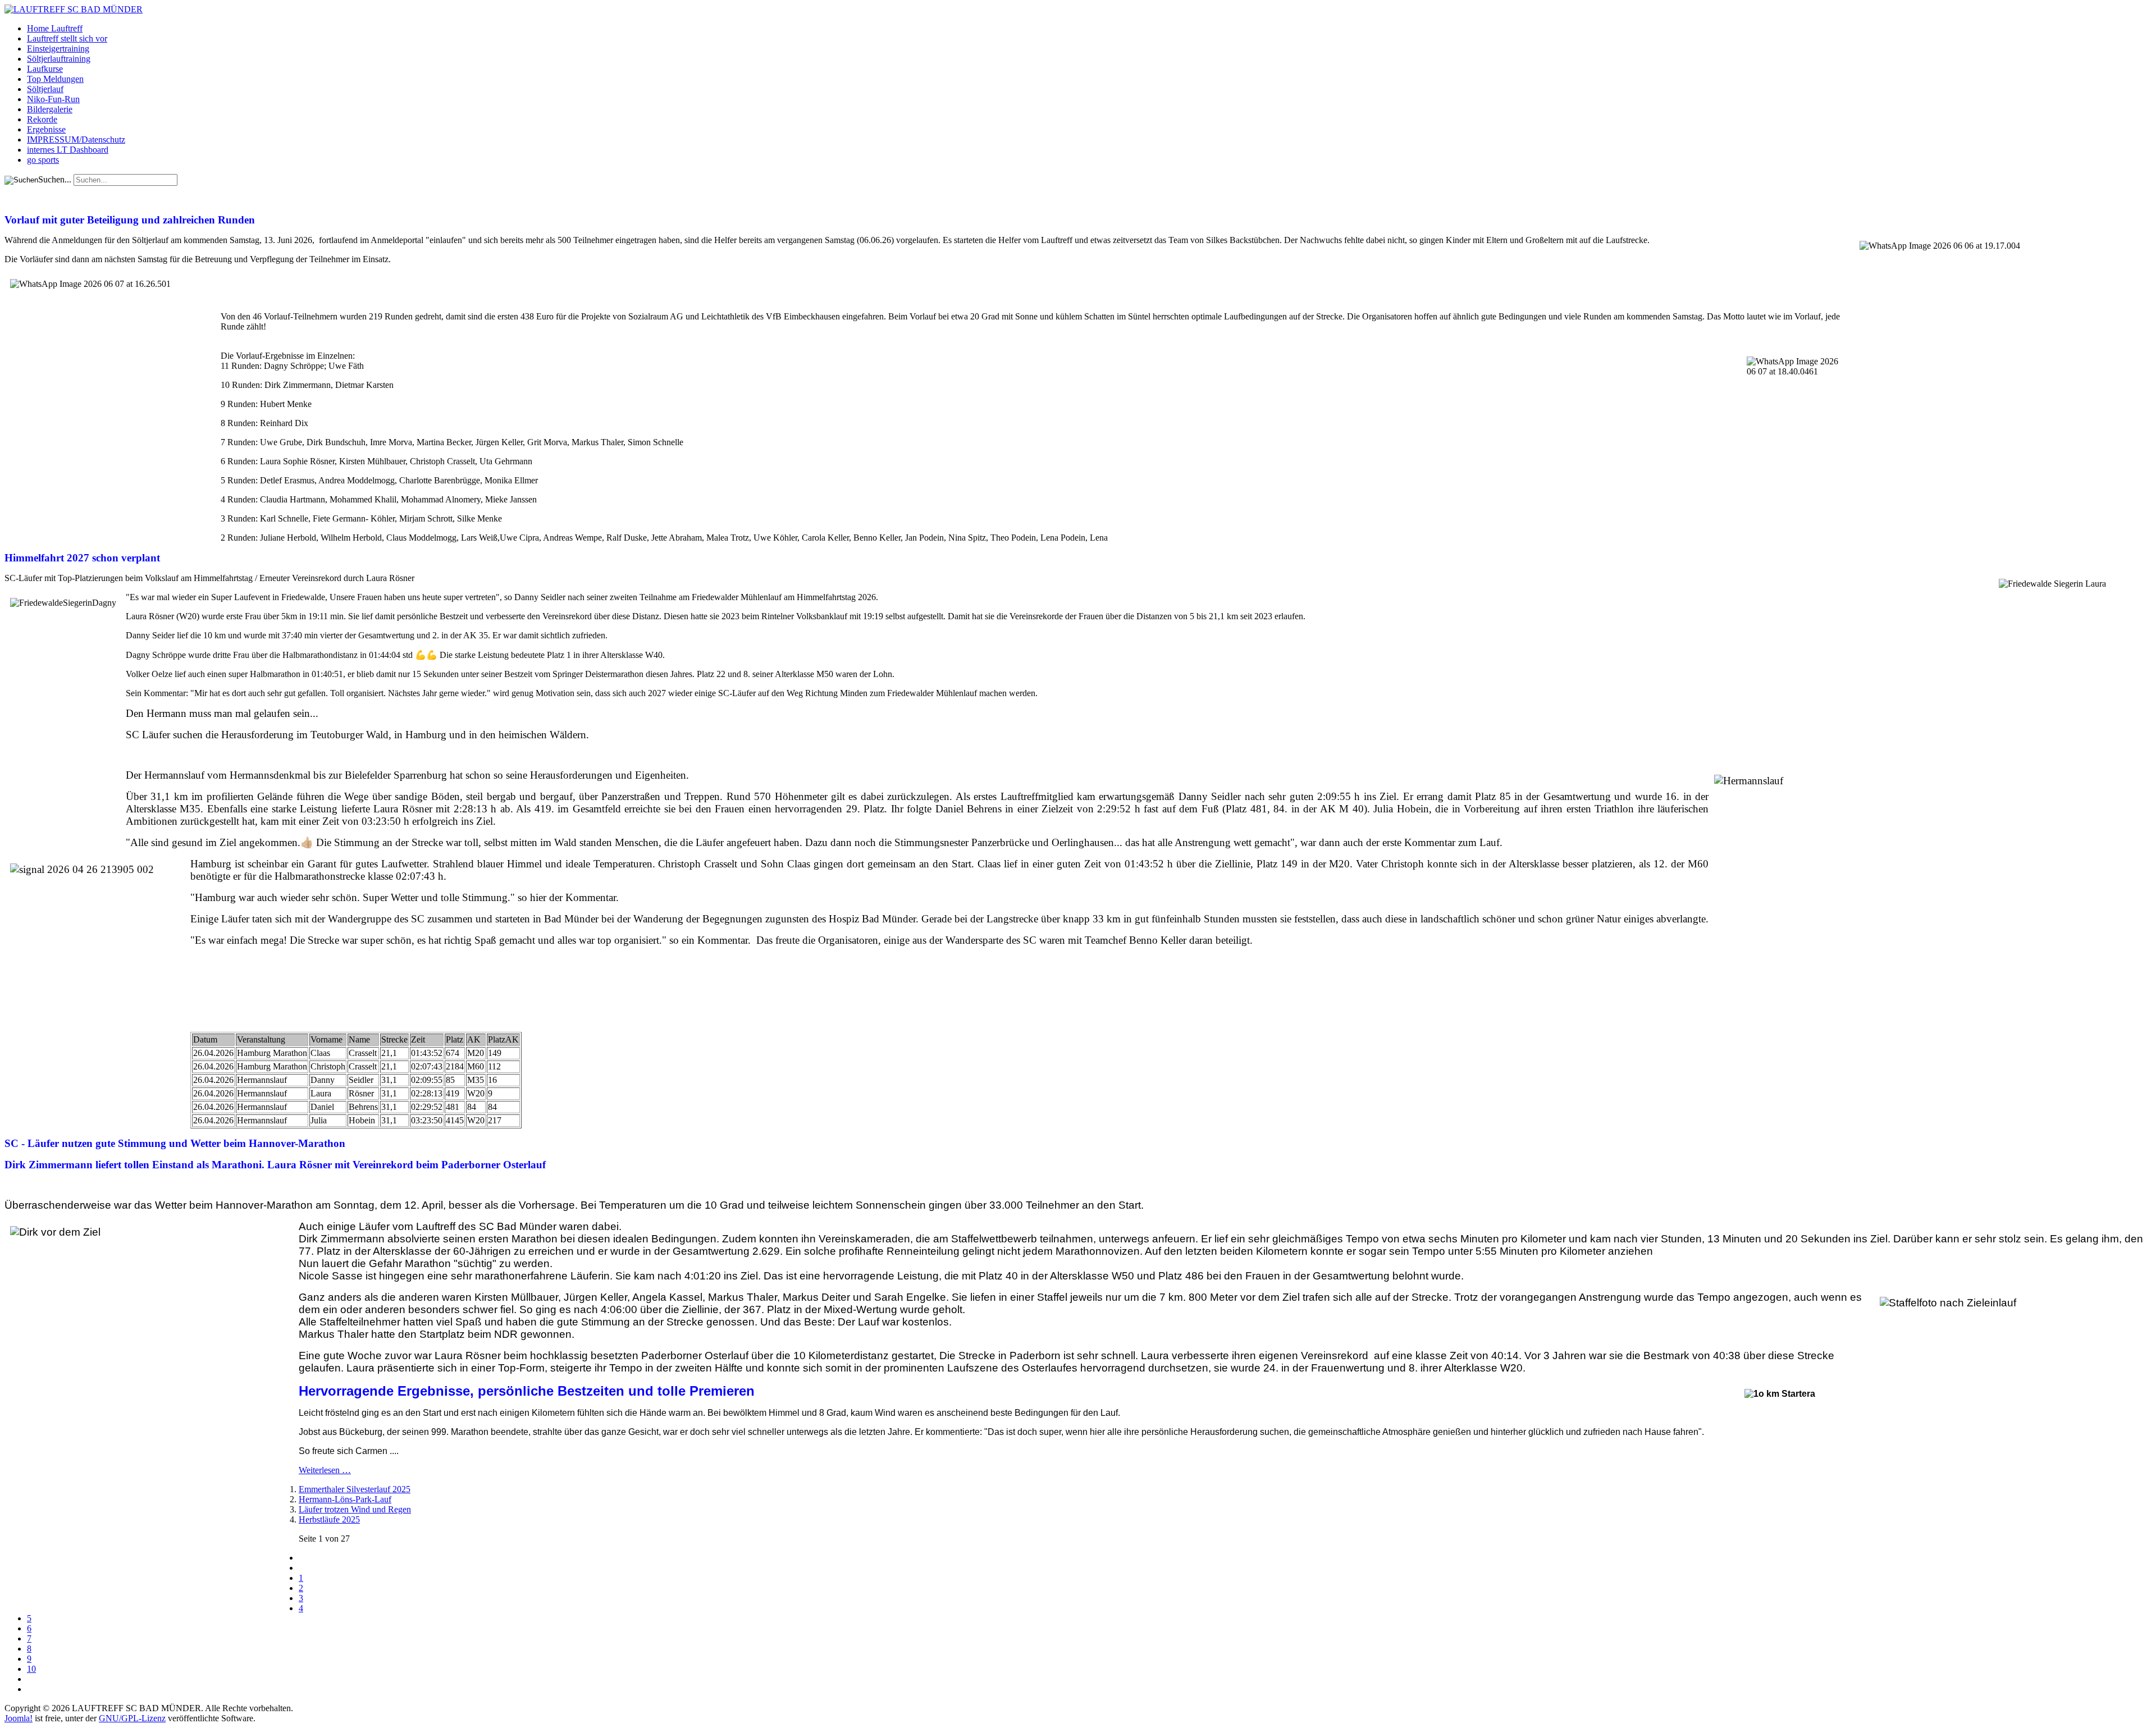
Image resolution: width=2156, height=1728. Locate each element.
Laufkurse (45, 69)
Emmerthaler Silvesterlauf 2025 (355, 1489)
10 (31, 1669)
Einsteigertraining (58, 49)
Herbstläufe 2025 (329, 1519)
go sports (43, 160)
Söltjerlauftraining (59, 59)
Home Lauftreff (55, 28)
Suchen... (55, 179)
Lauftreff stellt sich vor (67, 38)
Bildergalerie (50, 109)
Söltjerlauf (45, 89)
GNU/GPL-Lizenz (132, 1718)
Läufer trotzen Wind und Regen (355, 1509)
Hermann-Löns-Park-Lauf (345, 1499)
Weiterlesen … (325, 1470)
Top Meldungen (55, 79)
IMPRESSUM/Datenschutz (76, 140)
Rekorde (42, 119)
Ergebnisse (46, 129)
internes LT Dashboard (68, 150)
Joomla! (19, 1718)
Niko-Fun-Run (53, 99)
